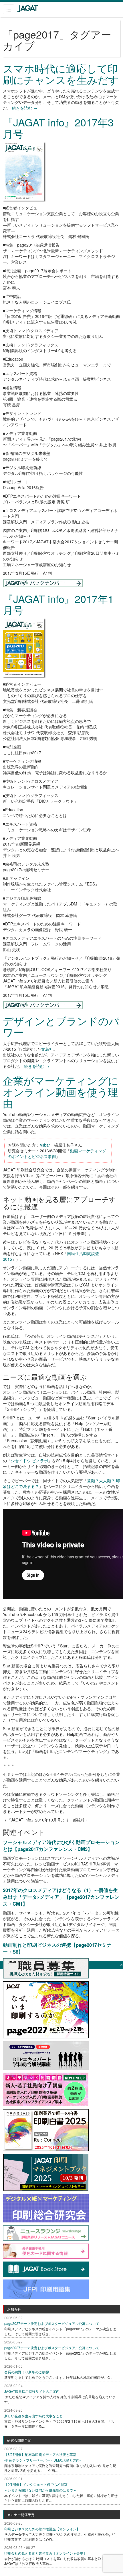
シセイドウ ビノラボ (29, 1461)
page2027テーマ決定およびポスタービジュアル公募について (52, 2323)
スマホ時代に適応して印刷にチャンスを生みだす (61, 74)
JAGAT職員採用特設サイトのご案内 (32, 2391)
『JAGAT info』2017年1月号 (58, 604)
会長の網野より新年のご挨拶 (27, 2372)
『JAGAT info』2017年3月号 (58, 128)
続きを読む (25, 108)
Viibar (45, 1145)
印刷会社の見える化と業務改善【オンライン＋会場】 (45, 2553)
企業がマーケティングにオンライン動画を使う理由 (61, 1092)
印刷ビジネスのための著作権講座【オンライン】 (42, 2529)
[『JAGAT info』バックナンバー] (43, 582)
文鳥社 (47, 1049)
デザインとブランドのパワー (61, 1026)
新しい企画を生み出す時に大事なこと (33, 2416)
